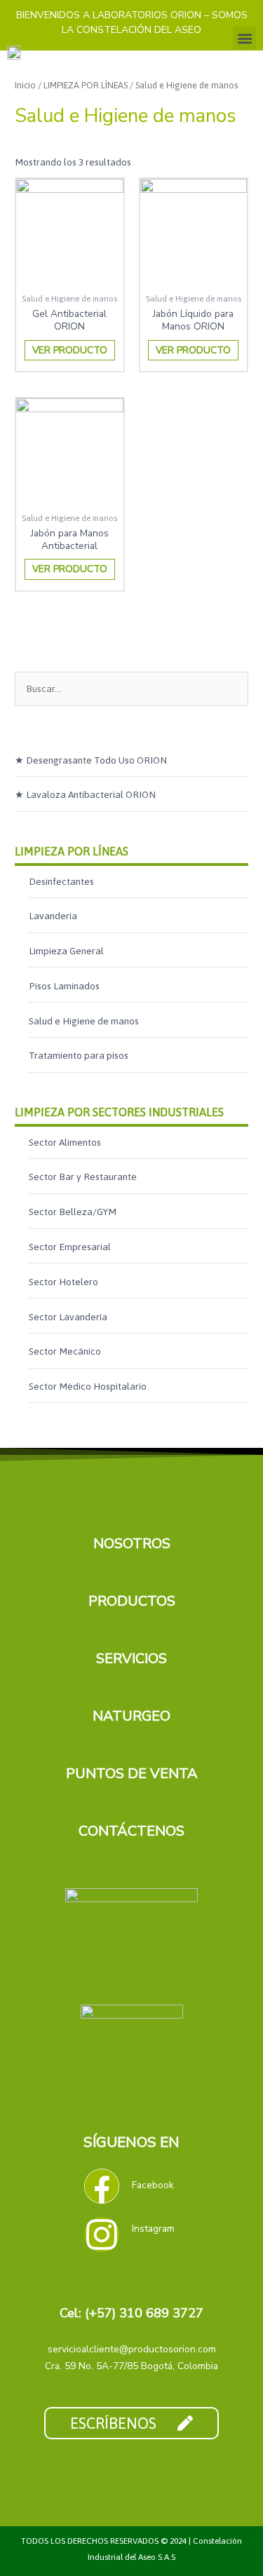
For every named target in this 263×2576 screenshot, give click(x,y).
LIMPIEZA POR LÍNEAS (72, 851)
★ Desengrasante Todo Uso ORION (91, 760)
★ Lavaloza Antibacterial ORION (85, 794)
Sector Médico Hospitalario (88, 1386)
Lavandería (53, 916)
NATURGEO (131, 1716)
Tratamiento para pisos (79, 1055)
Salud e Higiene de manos (84, 1021)
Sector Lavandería (68, 1317)
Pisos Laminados (64, 986)
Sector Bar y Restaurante (83, 1177)
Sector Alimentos (65, 1142)
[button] (244, 38)
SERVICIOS (131, 1659)
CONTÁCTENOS (131, 1831)
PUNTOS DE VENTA (132, 1774)
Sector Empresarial (70, 1247)
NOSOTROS (132, 1544)
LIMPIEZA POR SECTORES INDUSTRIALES (119, 1112)
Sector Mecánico (65, 1351)
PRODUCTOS (132, 1601)
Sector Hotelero (63, 1282)
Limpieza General (66, 951)
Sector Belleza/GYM (73, 1212)
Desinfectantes (61, 881)
